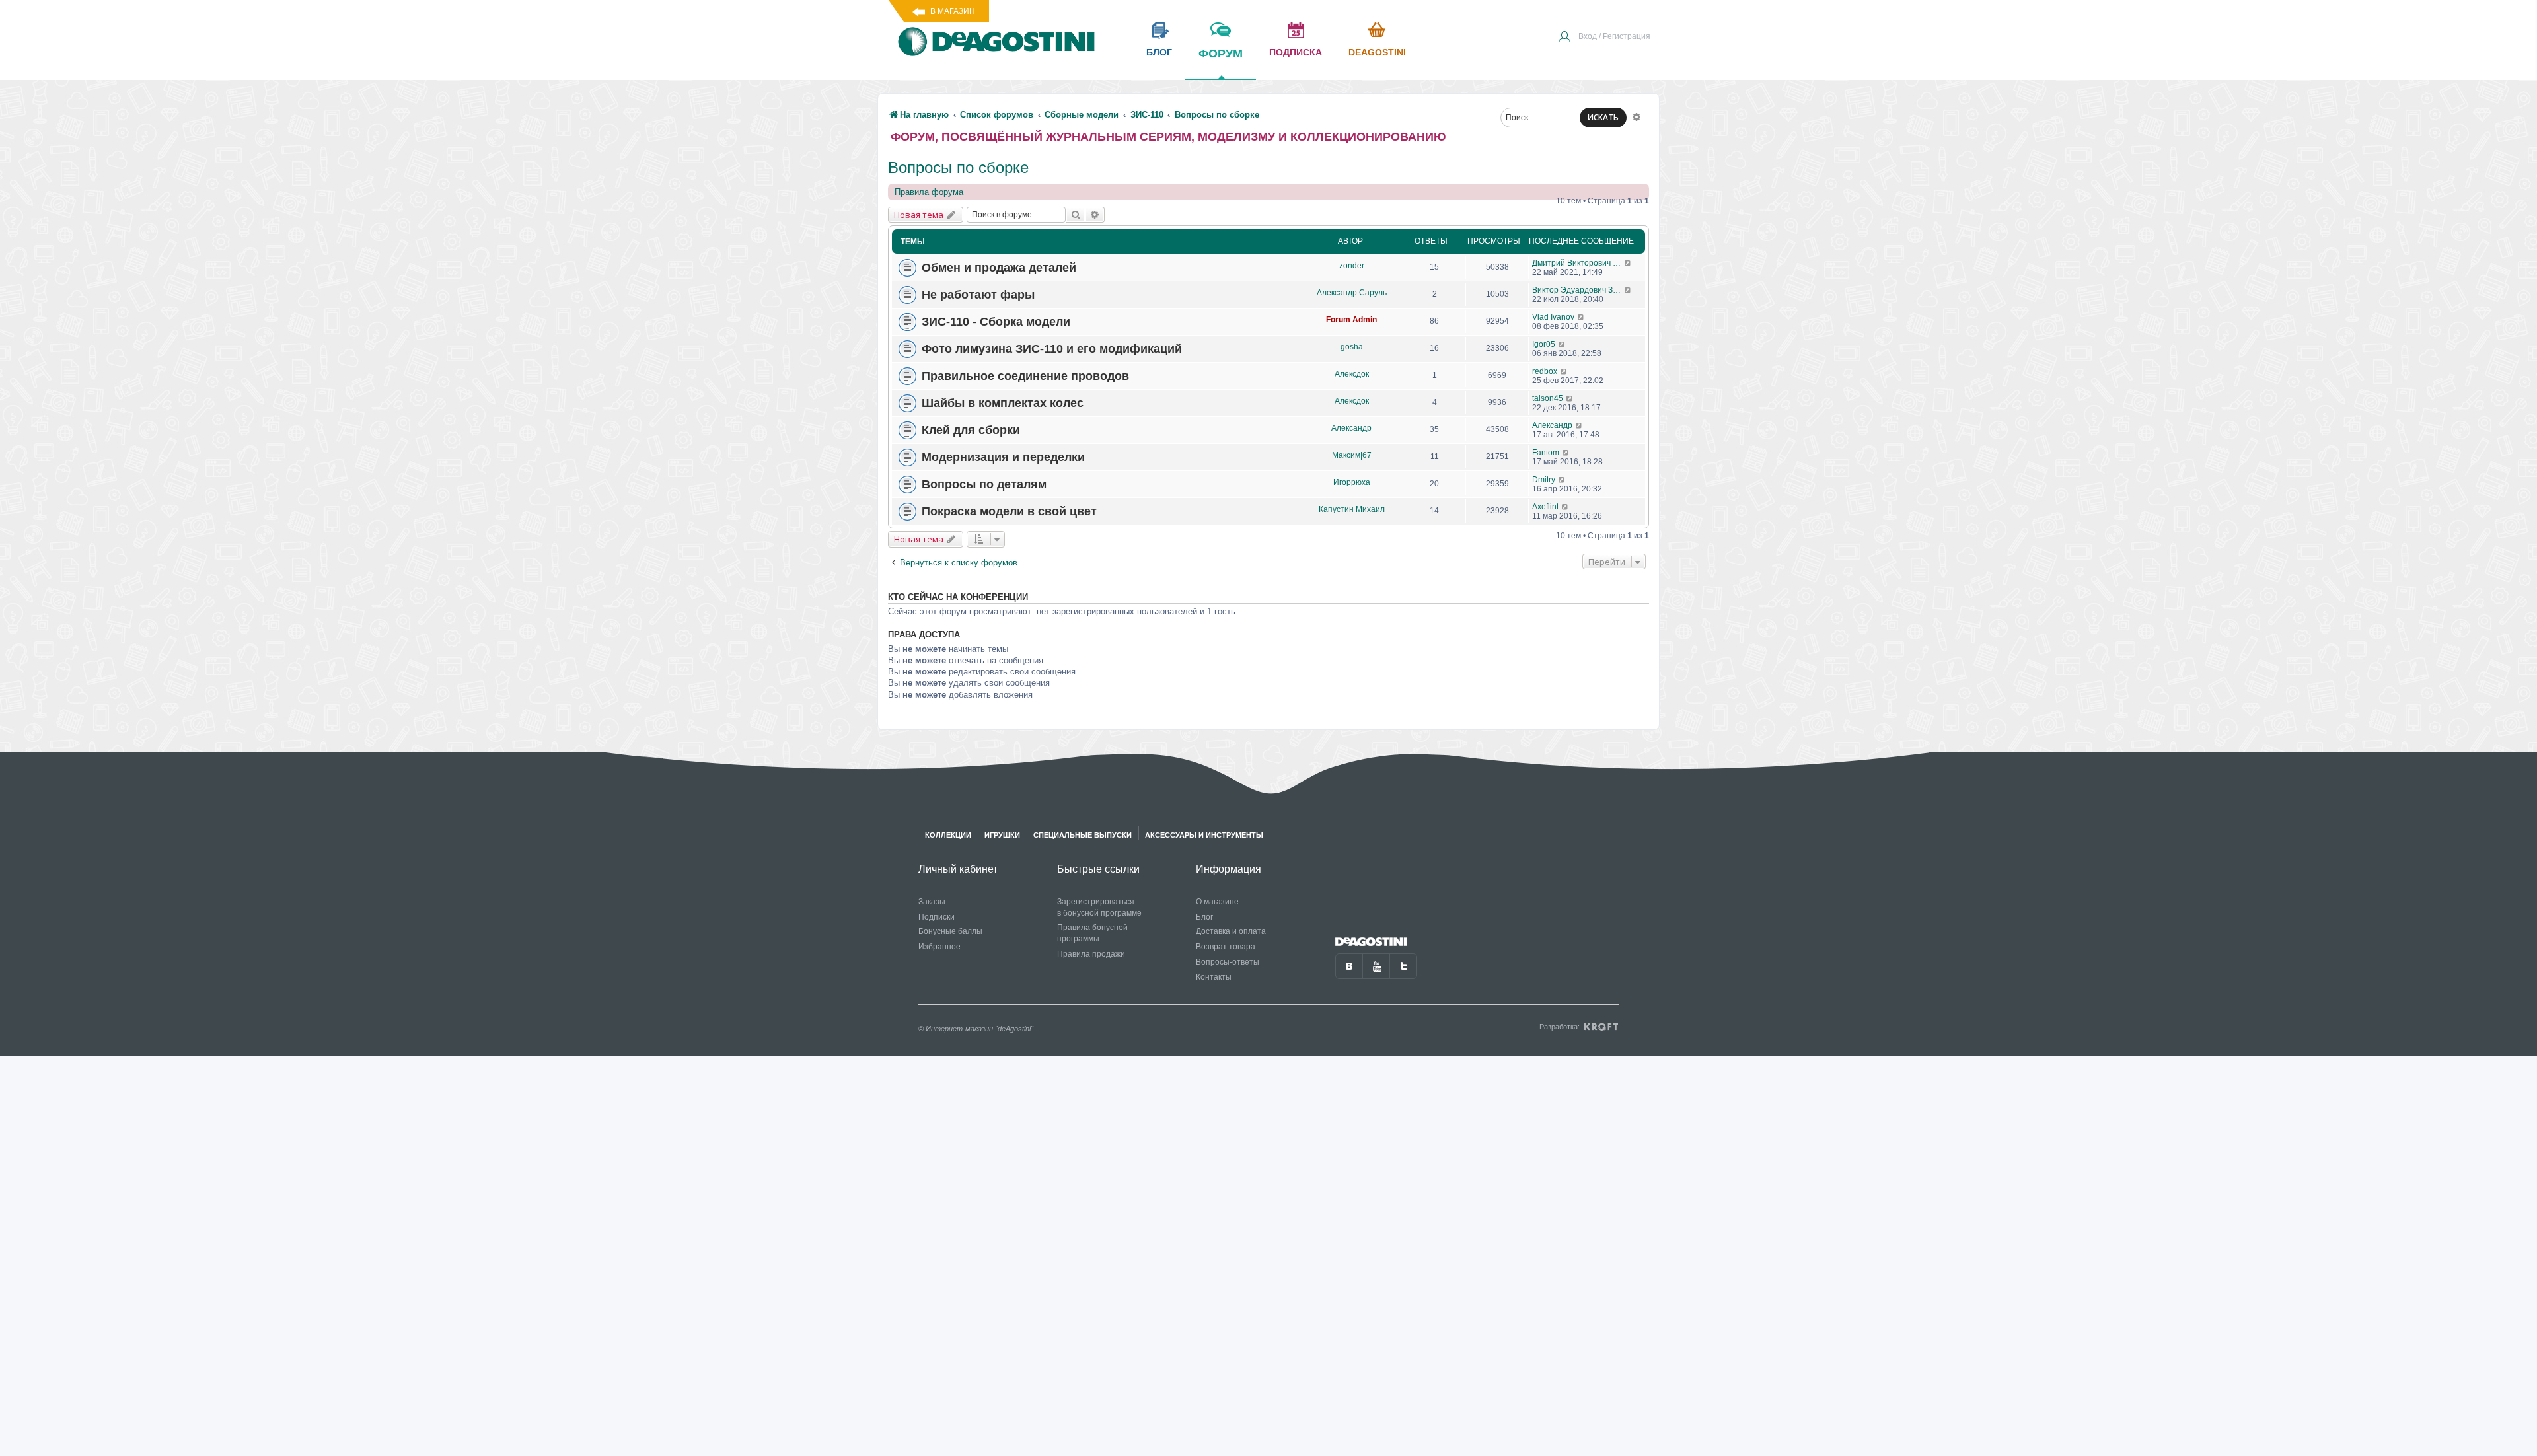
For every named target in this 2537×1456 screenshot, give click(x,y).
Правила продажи (1091, 954)
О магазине (1217, 902)
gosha (1352, 347)
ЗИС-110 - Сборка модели (996, 322)
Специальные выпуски (1083, 835)
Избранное (939, 947)
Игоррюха (1352, 482)
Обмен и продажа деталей (999, 268)
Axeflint (1545, 507)
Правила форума (929, 192)
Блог (1204, 917)
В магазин (953, 11)
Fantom (1546, 453)
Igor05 (1544, 344)
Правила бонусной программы (1092, 933)
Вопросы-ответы (1228, 962)
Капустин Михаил (1352, 509)
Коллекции (948, 835)
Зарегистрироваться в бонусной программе (1099, 907)
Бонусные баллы (950, 931)
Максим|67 (1352, 455)
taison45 (1548, 398)
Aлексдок (1352, 374)
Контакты (1214, 977)
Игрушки (1002, 835)
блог (1159, 52)
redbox (1545, 371)
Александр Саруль (1352, 293)
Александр (1351, 428)
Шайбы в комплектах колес (1003, 403)
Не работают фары (978, 295)
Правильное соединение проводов (1025, 376)
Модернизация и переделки (1003, 457)
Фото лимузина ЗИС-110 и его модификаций (1052, 349)
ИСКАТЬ (1603, 117)
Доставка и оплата (1231, 931)
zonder (1352, 266)
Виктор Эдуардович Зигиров (1578, 290)
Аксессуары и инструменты (1204, 835)
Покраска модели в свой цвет (1009, 511)
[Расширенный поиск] (1636, 116)
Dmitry (1544, 480)
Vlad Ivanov (1553, 317)
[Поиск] (1076, 215)
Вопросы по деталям (984, 484)
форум (1221, 54)
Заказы (932, 902)
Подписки (937, 917)
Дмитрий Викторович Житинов (1578, 263)
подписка (1296, 52)
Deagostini (1377, 52)
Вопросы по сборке (958, 167)
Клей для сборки (971, 430)
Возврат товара (1226, 947)
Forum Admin (1351, 320)
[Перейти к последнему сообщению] (1628, 263)
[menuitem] (1604, 38)
